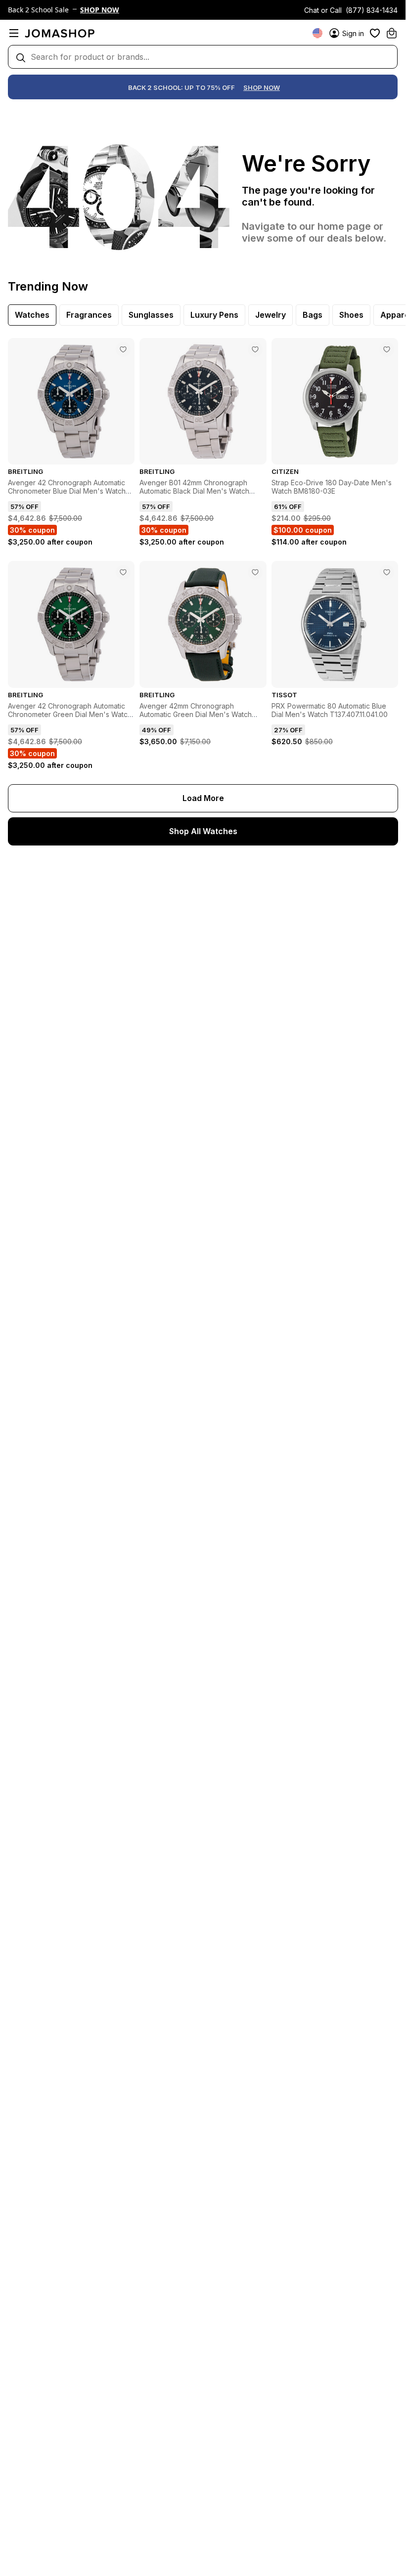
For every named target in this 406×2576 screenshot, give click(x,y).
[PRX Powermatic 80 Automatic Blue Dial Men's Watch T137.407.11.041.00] (387, 572)
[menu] (14, 33)
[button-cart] (392, 33)
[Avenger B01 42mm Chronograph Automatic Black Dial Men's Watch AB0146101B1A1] (255, 349)
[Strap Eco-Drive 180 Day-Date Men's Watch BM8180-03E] (387, 349)
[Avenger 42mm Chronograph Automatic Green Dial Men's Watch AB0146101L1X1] (255, 572)
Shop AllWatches (203, 831)
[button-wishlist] (375, 33)
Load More (203, 798)
